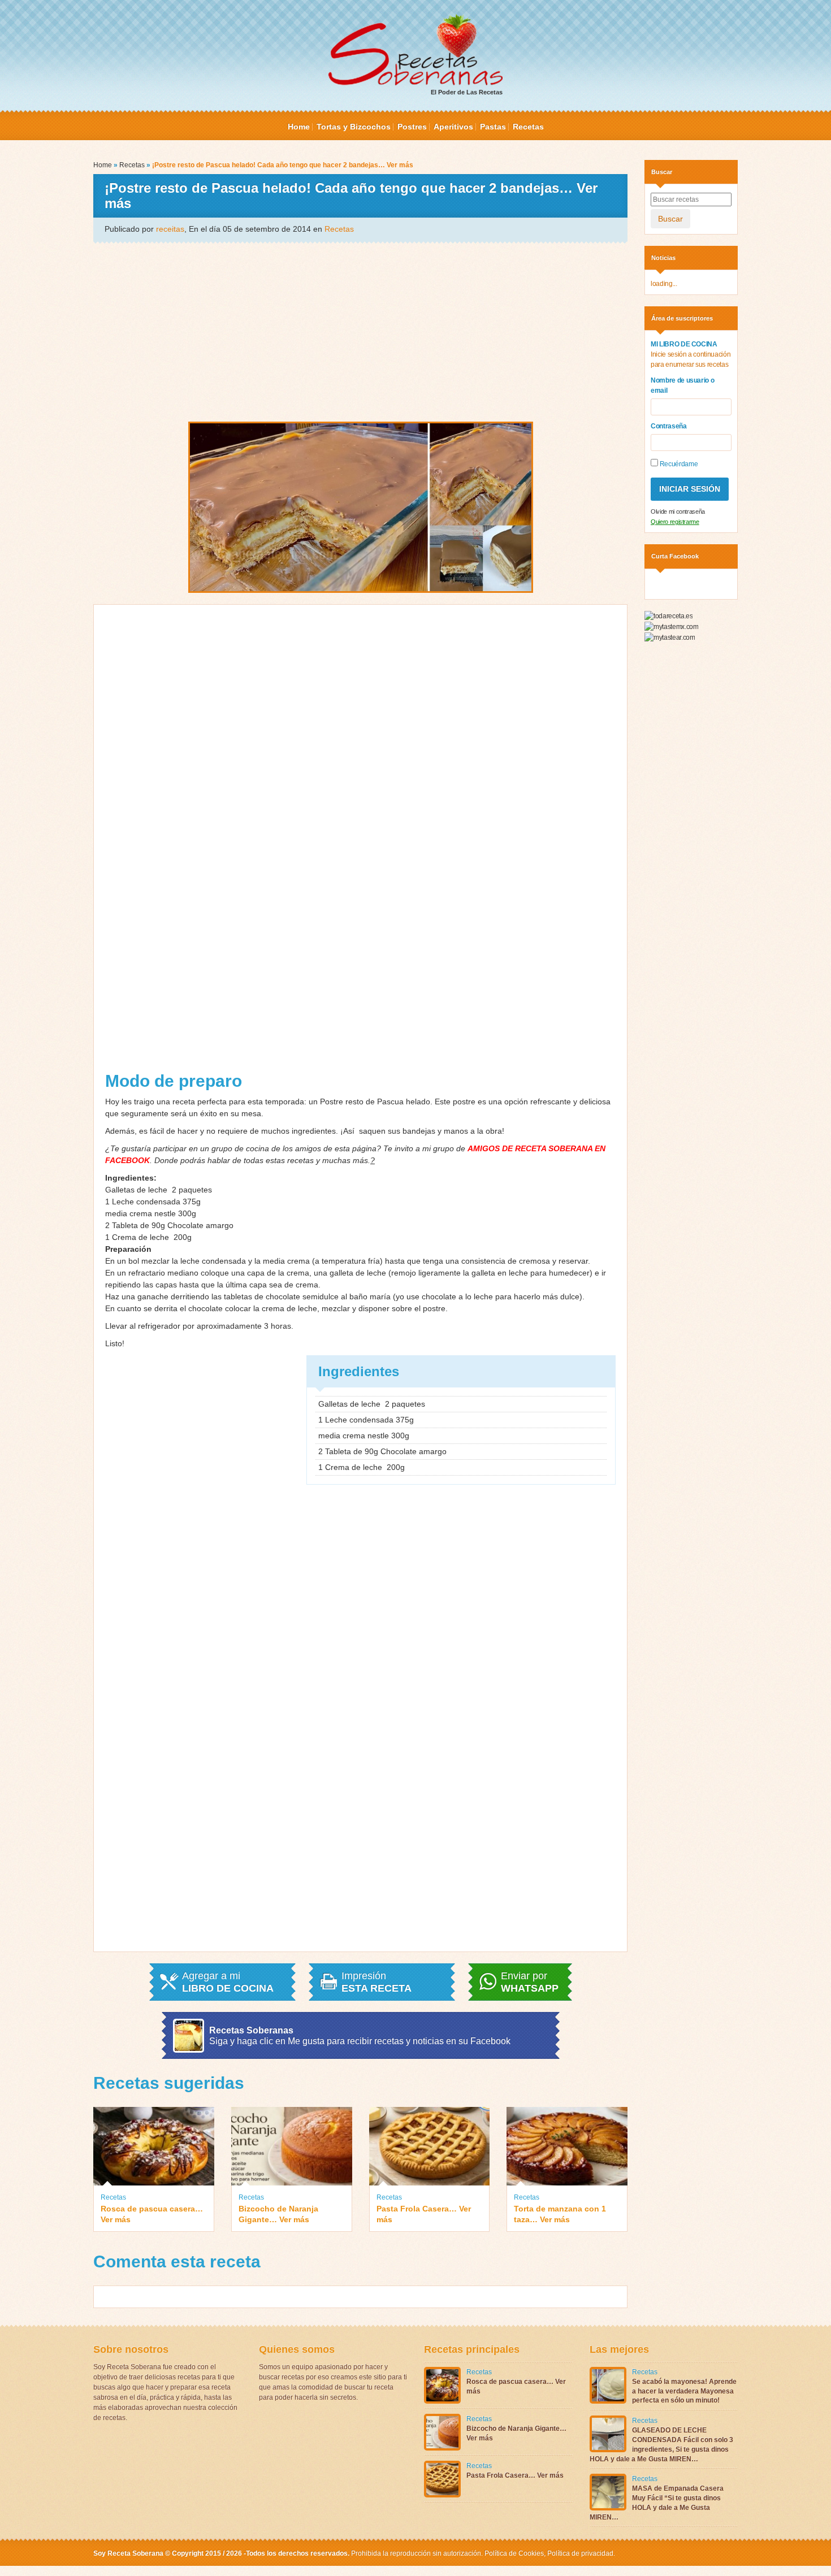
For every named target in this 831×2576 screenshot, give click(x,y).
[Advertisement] (360, 331)
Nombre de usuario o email (682, 385)
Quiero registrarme (675, 522)
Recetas (528, 127)
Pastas (493, 127)
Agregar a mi (228, 1982)
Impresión (376, 1982)
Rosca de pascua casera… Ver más (152, 2214)
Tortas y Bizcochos (354, 127)
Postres (412, 127)
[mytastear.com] (670, 637)
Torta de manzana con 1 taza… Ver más (560, 2214)
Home (299, 127)
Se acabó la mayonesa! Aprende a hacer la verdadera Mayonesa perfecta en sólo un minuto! (684, 2391)
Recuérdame (678, 464)
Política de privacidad (579, 2553)
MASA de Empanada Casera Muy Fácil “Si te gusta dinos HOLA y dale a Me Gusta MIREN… (657, 2503)
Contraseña (669, 426)
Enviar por (530, 1982)
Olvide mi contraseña (678, 511)
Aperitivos (453, 127)
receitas (170, 229)
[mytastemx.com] (671, 626)
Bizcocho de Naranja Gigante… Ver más (278, 2214)
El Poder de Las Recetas (467, 92)
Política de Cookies (514, 2553)
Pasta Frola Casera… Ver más (424, 2214)
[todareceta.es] (668, 616)
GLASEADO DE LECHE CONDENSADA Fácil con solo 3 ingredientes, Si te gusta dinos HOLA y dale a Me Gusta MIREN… (661, 2444)
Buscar (670, 219)
